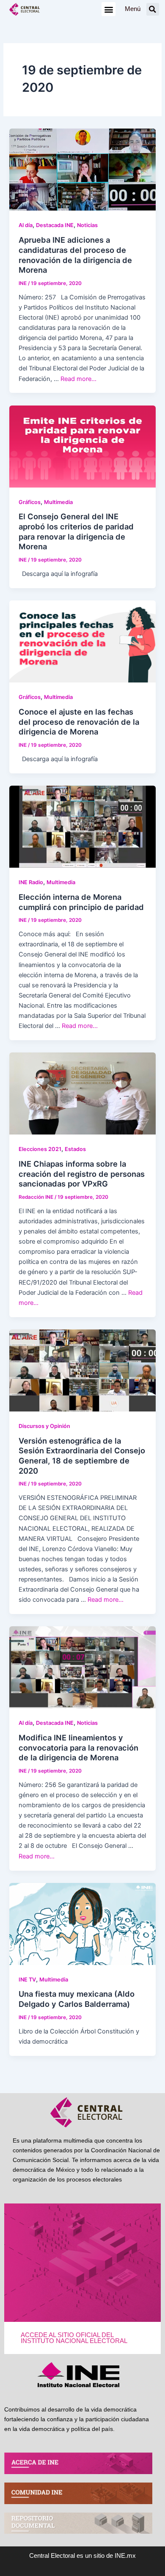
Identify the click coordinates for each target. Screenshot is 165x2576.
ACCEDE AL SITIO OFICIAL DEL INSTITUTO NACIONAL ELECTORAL (74, 2338)
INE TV (27, 1980)
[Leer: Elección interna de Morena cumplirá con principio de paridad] (82, 826)
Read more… (78, 379)
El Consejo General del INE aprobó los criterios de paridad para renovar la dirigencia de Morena (76, 531)
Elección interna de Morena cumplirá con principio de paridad (81, 902)
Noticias (87, 225)
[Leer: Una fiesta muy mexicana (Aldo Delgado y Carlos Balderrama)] (82, 1924)
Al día (26, 225)
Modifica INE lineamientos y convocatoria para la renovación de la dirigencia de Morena (78, 1747)
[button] (109, 9)
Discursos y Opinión (44, 1426)
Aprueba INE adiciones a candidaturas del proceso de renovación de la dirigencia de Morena (75, 255)
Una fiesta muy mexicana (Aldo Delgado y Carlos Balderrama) (77, 1999)
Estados (75, 1149)
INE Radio (31, 882)
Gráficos (30, 502)
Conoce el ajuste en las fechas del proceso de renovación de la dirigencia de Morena (79, 722)
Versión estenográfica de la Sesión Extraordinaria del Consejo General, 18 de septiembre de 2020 (82, 1456)
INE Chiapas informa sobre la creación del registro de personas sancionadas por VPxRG (82, 1174)
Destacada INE (55, 225)
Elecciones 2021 (40, 1149)
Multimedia (58, 502)
